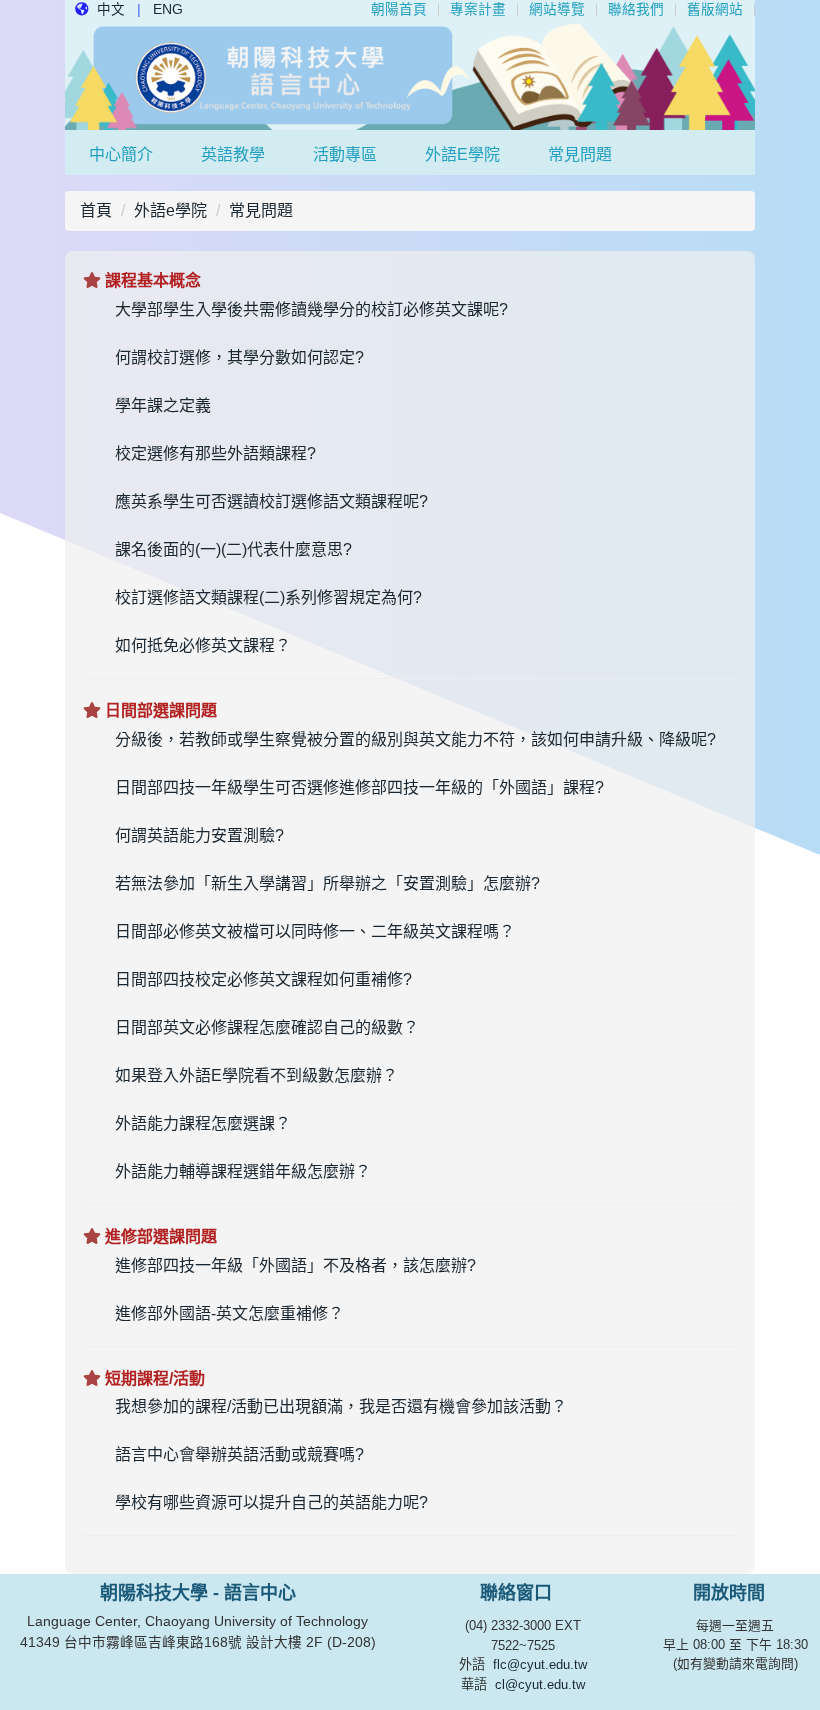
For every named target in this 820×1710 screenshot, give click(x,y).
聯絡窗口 (516, 1593)
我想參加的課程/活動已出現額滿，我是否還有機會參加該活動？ (341, 1406)
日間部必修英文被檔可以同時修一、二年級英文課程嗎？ (315, 931)
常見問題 (580, 154)
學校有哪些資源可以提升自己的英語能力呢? (271, 1502)
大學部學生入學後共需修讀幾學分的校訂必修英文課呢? (311, 309)
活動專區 (345, 154)
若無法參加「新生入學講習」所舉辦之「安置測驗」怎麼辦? (327, 883)
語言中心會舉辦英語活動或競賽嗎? (239, 1454)
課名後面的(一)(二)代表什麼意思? (233, 549)
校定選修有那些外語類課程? (215, 453)
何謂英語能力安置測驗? (199, 835)
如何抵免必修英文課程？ (203, 645)
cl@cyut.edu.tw (540, 1684)
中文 (111, 9)
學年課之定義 (163, 405)
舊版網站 (715, 9)
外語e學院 (462, 154)
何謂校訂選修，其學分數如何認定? (239, 357)
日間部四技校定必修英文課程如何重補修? (263, 979)
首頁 (96, 210)
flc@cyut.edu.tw (540, 1664)
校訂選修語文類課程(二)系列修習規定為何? (268, 597)
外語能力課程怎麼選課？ (203, 1123)
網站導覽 (557, 9)
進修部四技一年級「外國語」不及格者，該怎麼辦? (295, 1265)
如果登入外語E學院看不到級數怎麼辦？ (256, 1075)
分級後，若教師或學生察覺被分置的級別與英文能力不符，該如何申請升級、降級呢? (415, 739)
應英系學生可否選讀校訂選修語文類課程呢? (271, 501)
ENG (168, 9)
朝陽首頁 (399, 9)
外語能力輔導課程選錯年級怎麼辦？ (243, 1171)
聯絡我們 (636, 9)
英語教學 (233, 154)
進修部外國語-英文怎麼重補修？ (229, 1313)
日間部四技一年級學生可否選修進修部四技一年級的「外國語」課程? (359, 787)
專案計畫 (478, 9)
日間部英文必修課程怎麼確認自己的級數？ (267, 1027)
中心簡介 (121, 154)
